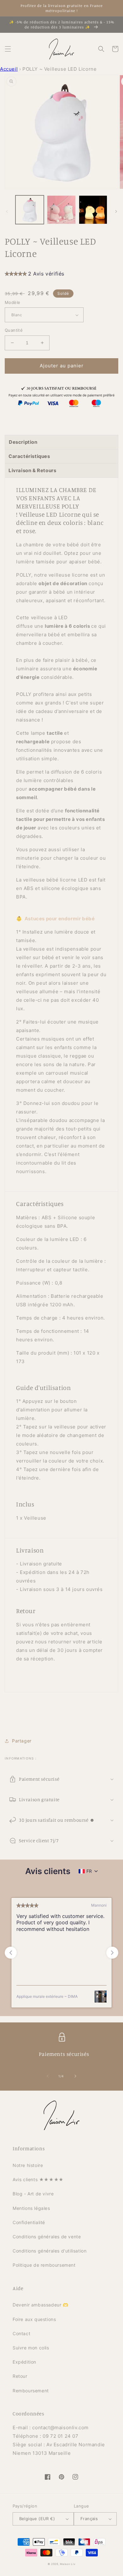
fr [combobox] (89, 1871)
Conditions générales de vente (47, 2237)
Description (23, 442)
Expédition (24, 2362)
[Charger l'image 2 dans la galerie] (61, 210)
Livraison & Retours (32, 470)
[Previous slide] (11, 1953)
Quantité (14, 330)
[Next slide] (112, 1953)
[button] (8, 49)
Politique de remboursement (44, 2265)
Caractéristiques (29, 456)
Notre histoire (28, 2165)
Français (89, 2519)
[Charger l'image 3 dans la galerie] (93, 210)
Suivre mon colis (31, 2348)
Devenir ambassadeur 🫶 (41, 2305)
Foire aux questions (34, 2319)
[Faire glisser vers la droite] (116, 211)
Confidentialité (29, 2222)
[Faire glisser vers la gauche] (7, 211)
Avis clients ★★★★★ (38, 2179)
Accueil (9, 69)
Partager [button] (22, 1741)
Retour (20, 2376)
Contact (21, 2333)
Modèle (12, 302)
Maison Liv (68, 2564)
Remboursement (31, 2391)
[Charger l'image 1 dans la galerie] (30, 210)
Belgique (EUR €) (37, 2519)
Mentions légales (31, 2208)
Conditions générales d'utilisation (50, 2251)
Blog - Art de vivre (33, 2194)
